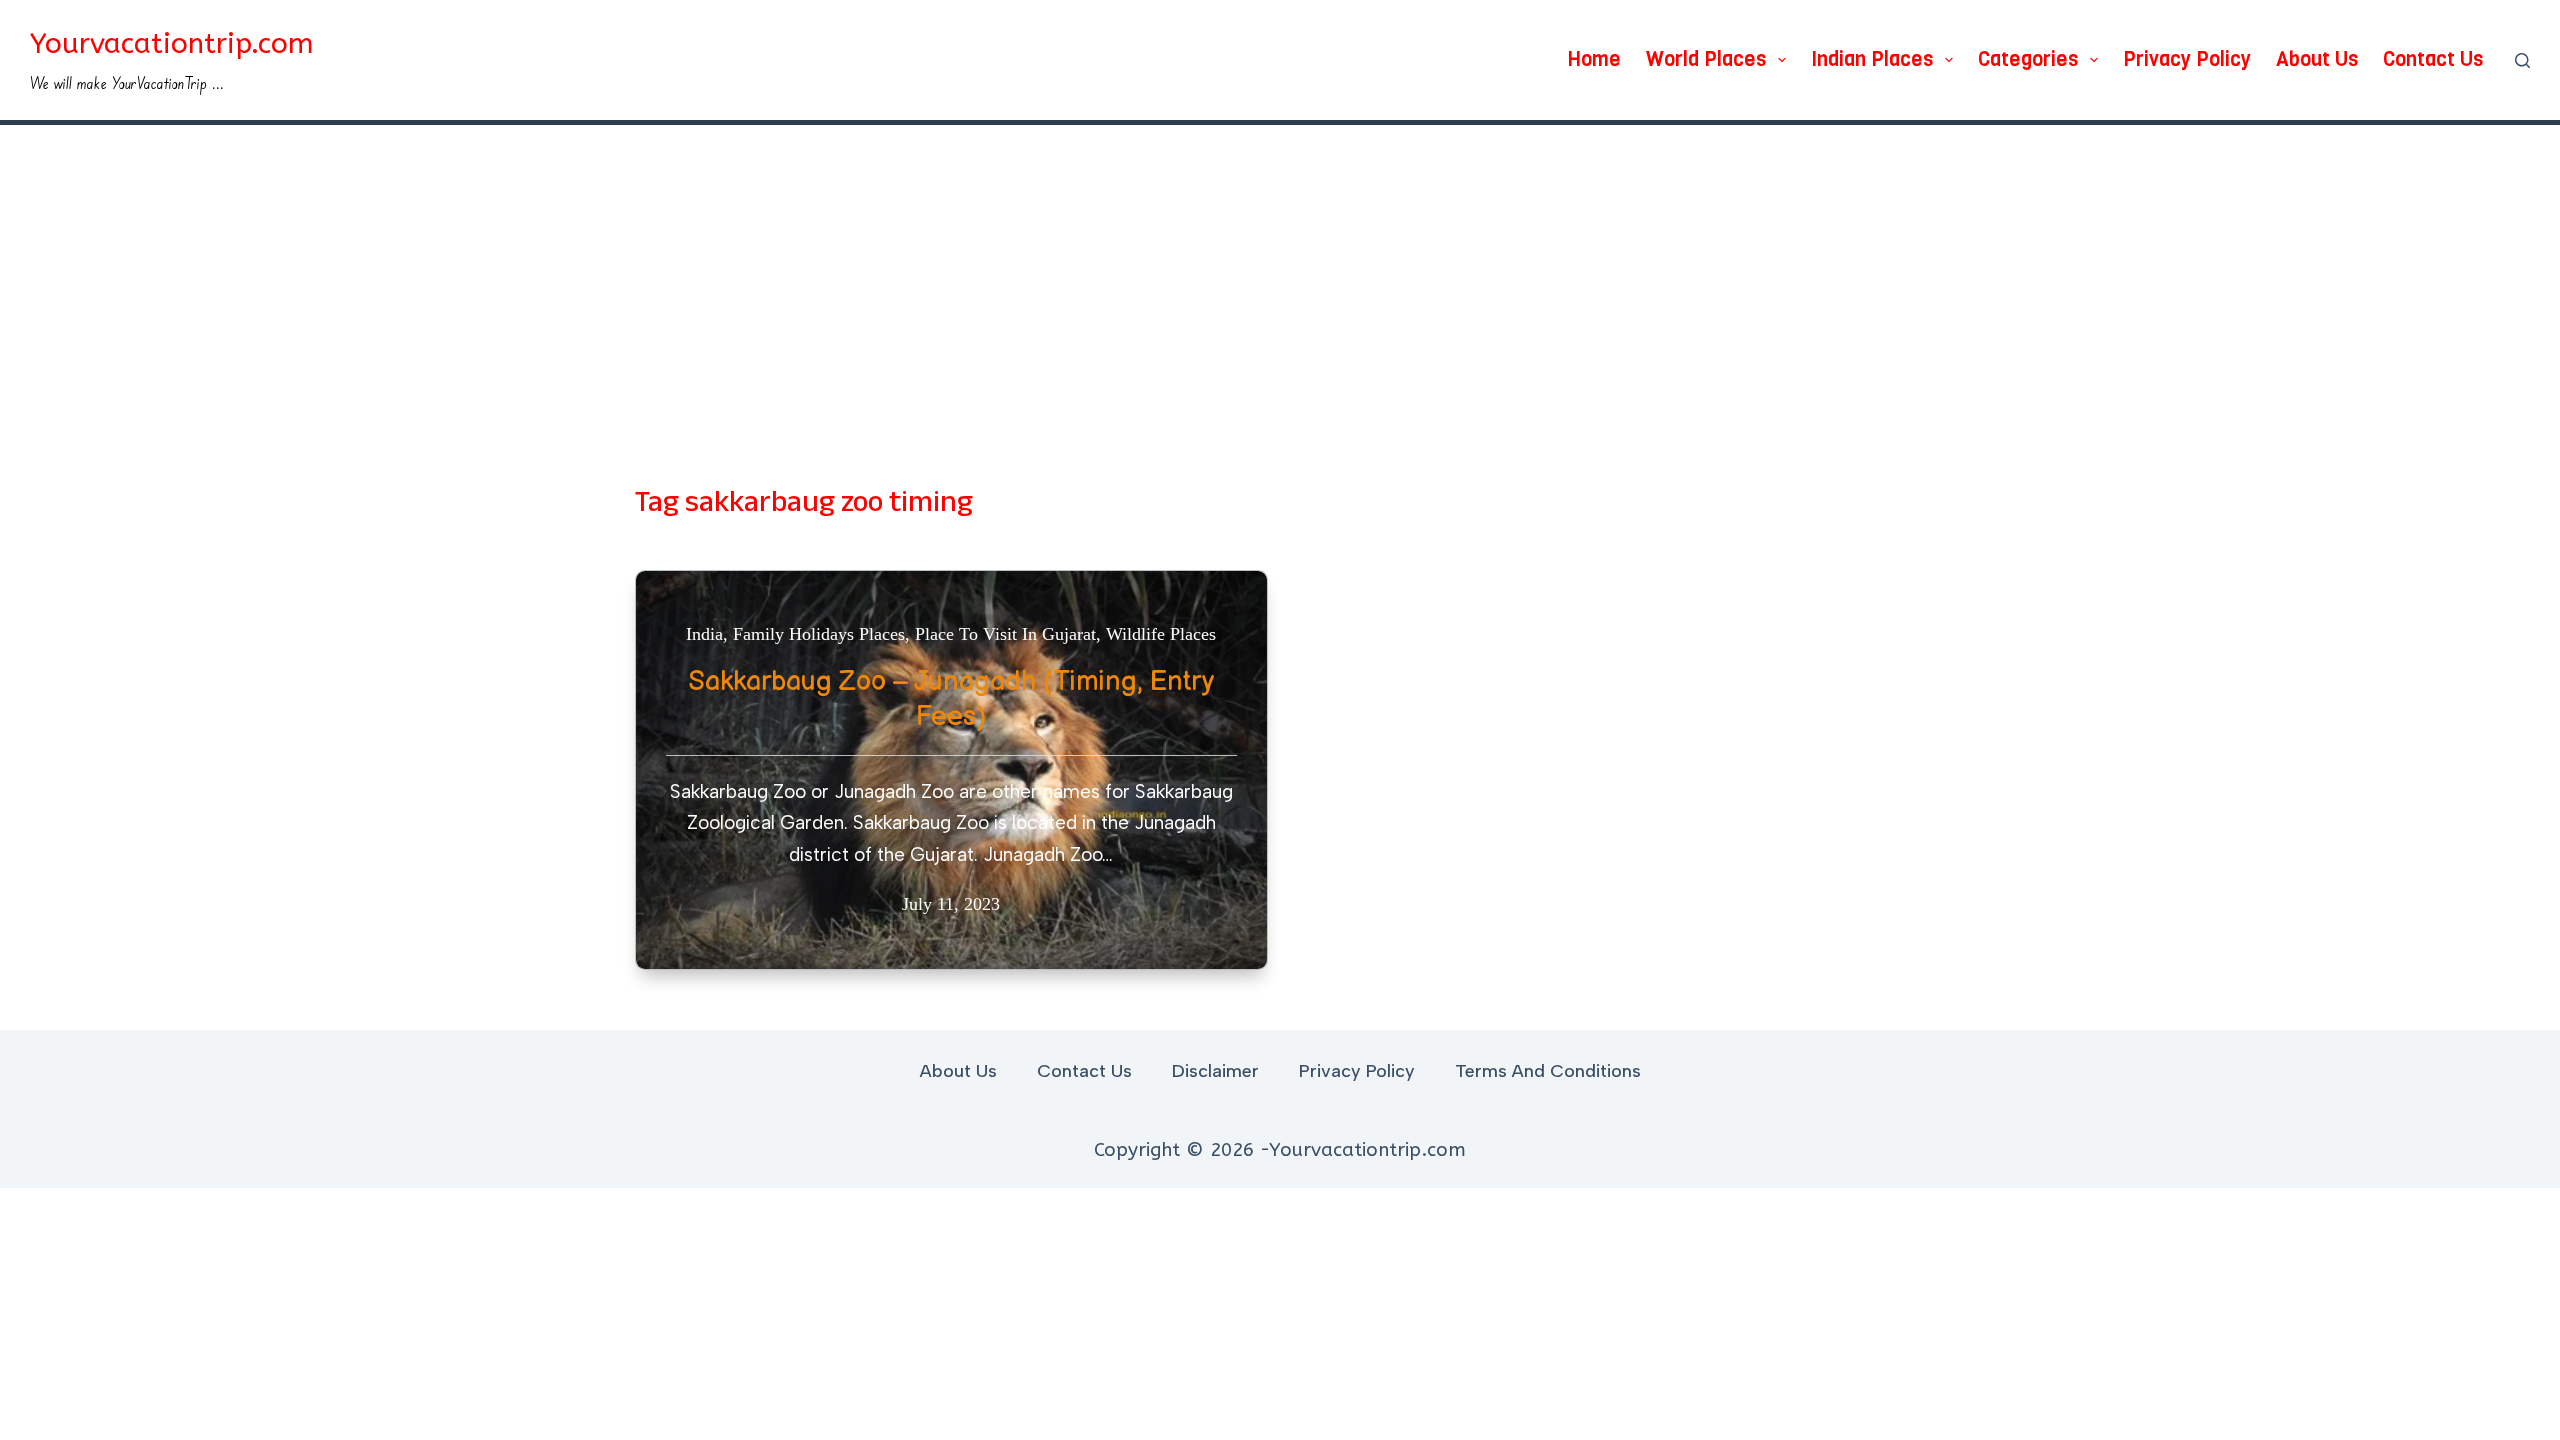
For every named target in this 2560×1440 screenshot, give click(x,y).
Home (1594, 59)
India (704, 634)
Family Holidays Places (819, 634)
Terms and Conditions (1548, 1071)
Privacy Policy (2187, 59)
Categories (2028, 59)
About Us (2317, 59)
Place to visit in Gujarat (1005, 634)
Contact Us (2433, 59)
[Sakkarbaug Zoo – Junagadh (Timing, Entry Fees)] (951, 770)
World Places (1706, 59)
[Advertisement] (1280, 275)
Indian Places (1872, 59)
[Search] (2522, 60)
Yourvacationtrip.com (172, 43)
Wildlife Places (1161, 634)
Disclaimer (1215, 1071)
